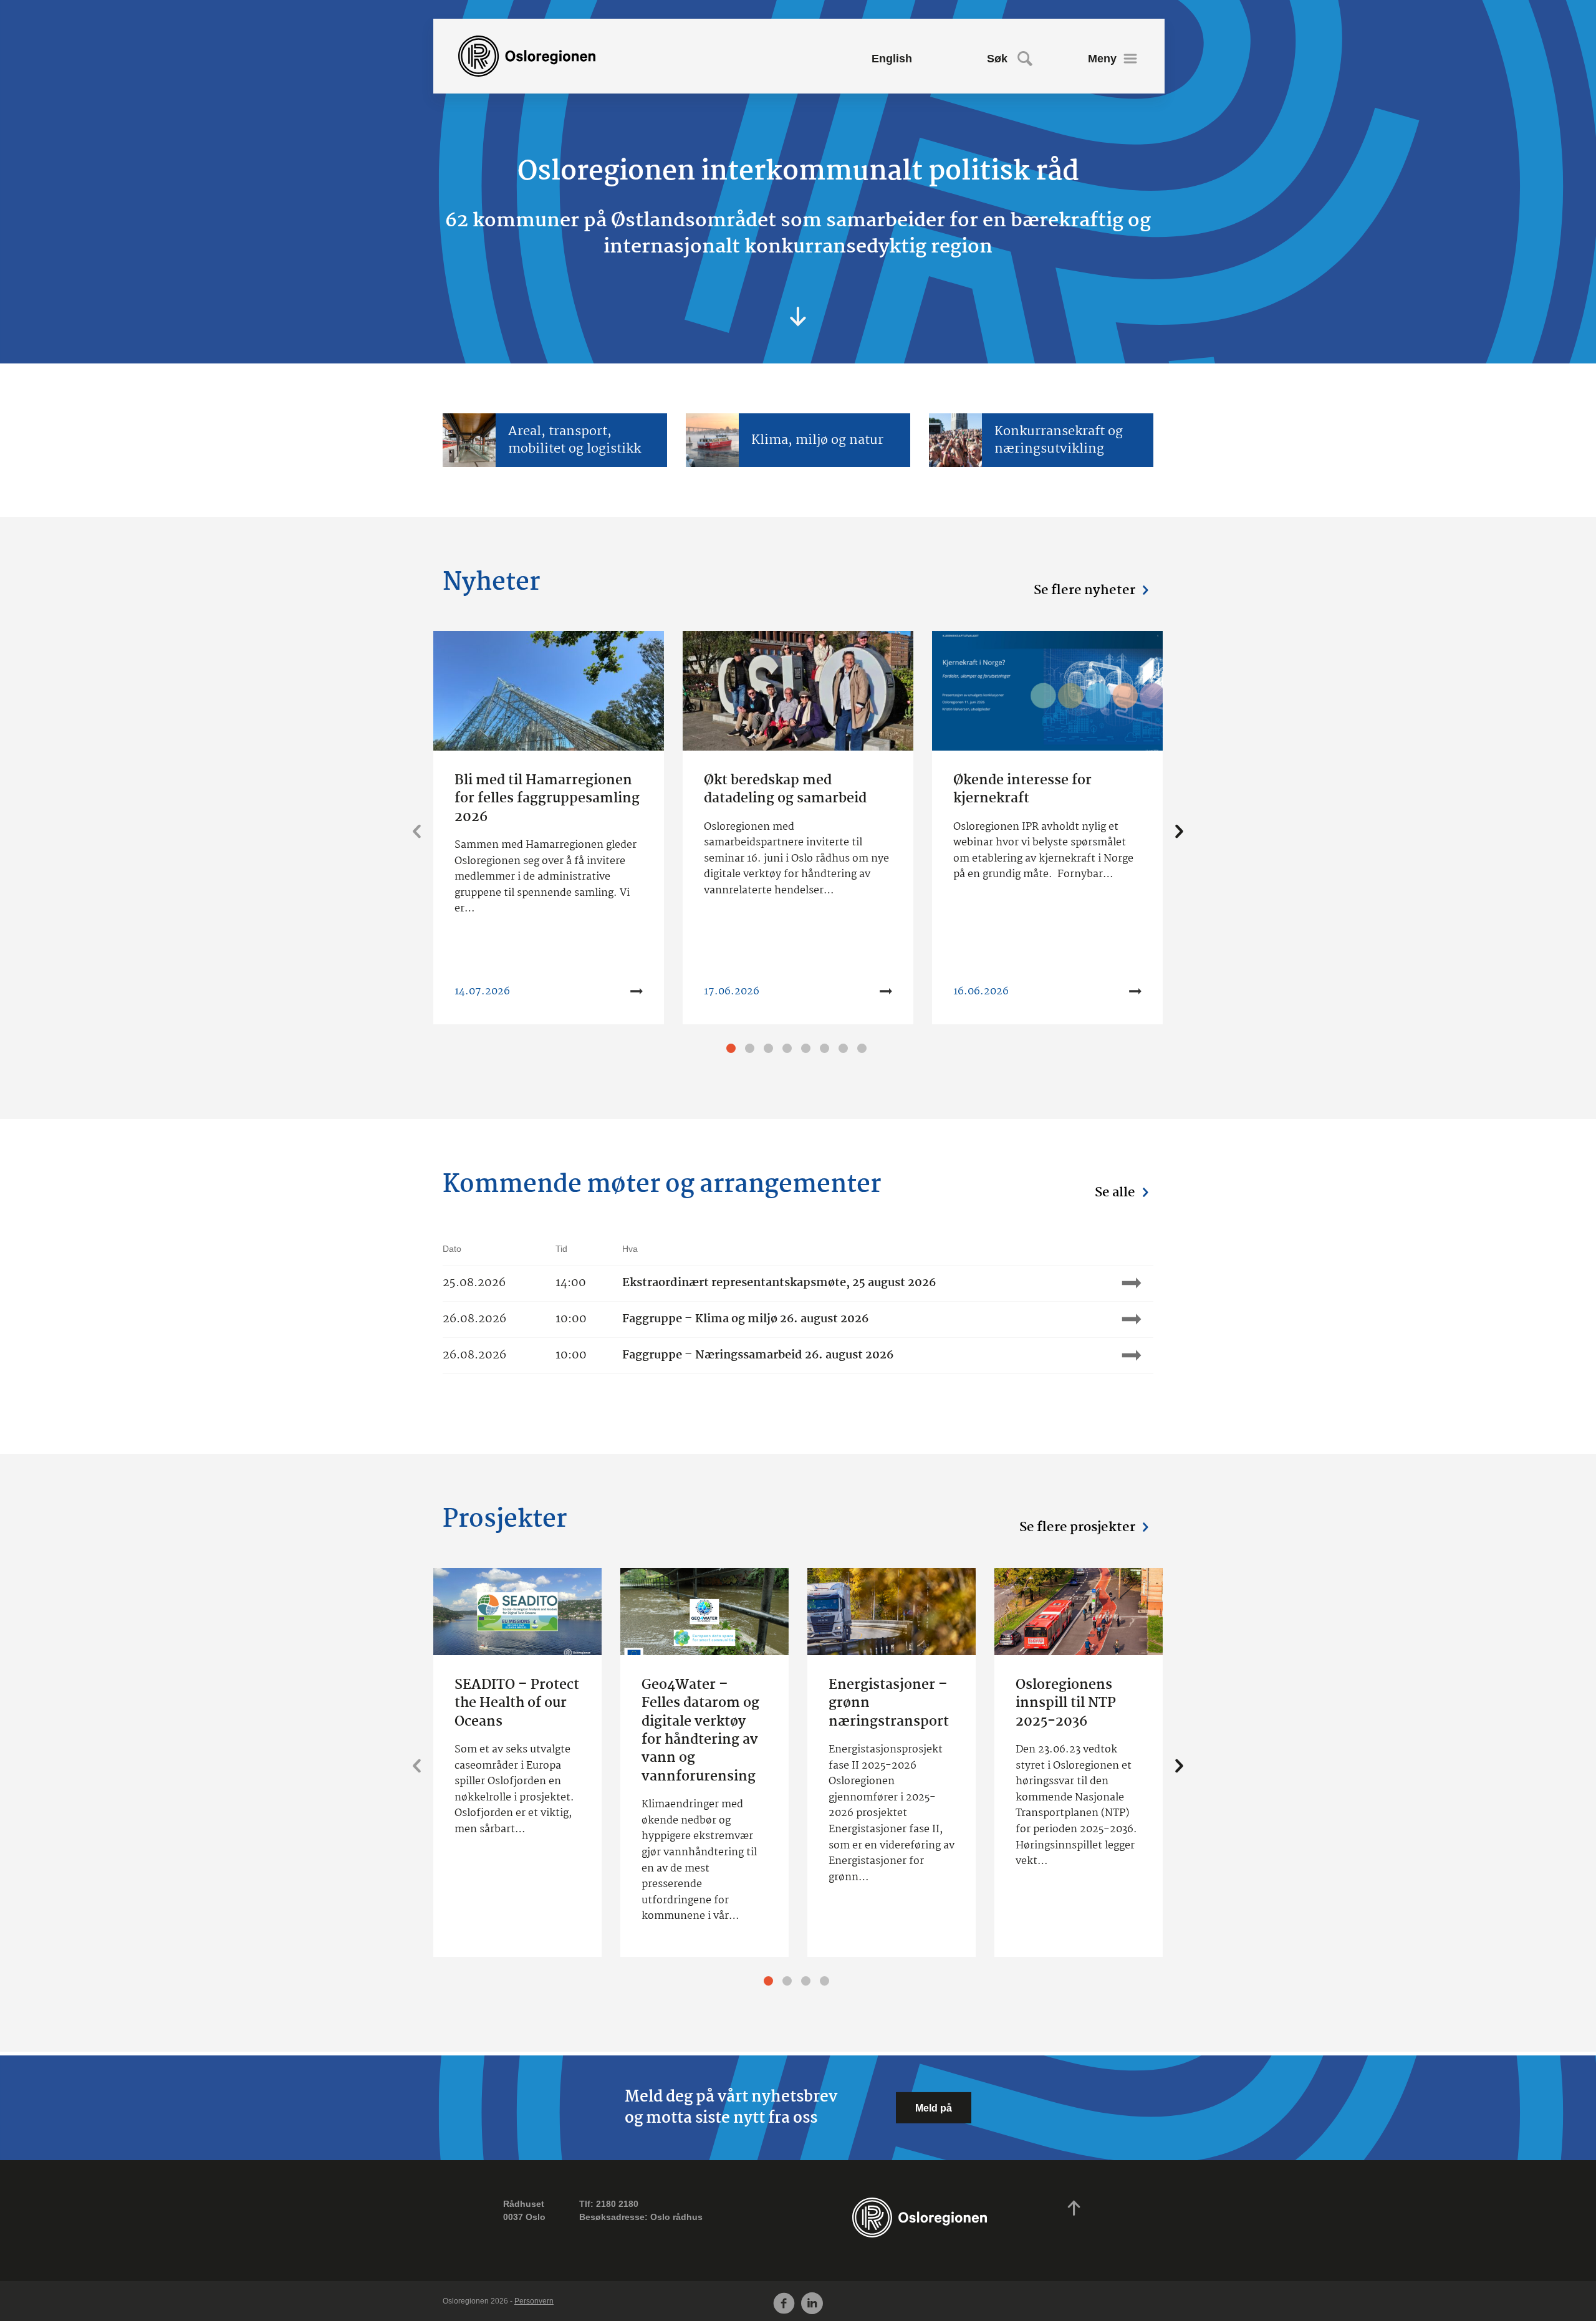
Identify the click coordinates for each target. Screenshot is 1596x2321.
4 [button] (789, 1050)
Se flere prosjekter (1077, 1527)
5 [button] (807, 1050)
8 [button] (863, 1050)
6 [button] (826, 1050)
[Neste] (1179, 833)
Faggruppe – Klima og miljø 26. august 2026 (745, 1319)
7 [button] (845, 1050)
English (892, 59)
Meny (1102, 59)
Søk (997, 59)
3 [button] (770, 1050)
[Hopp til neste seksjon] (798, 318)
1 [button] (733, 1050)
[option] (549, 828)
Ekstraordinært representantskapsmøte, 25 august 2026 (779, 1283)
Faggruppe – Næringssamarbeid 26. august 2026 (758, 1356)
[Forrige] (417, 833)
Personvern (534, 2301)
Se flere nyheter (1084, 590)
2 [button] (751, 1050)
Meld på (934, 2108)
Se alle (1115, 1193)
